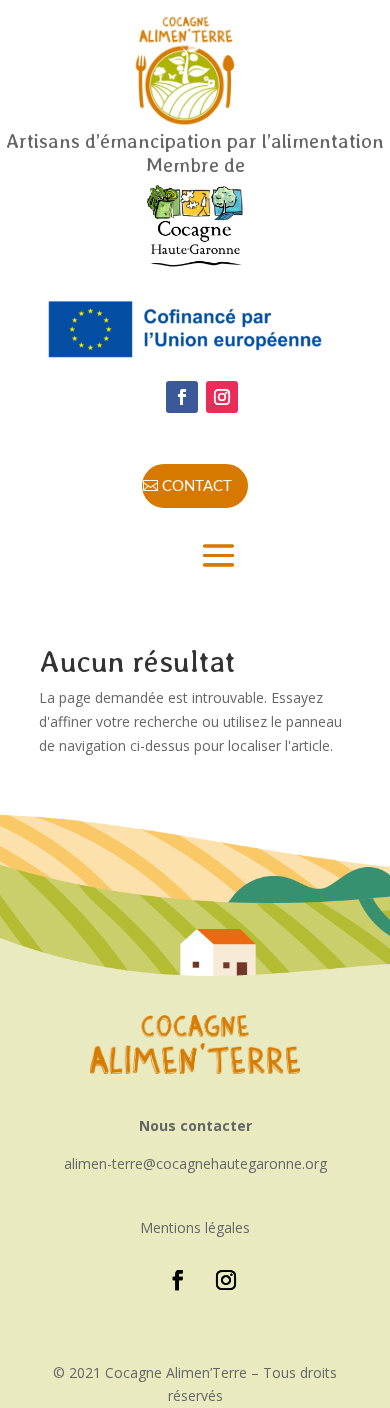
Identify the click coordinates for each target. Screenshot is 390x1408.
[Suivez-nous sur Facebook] (182, 397)
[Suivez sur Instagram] (222, 397)
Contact (197, 485)
